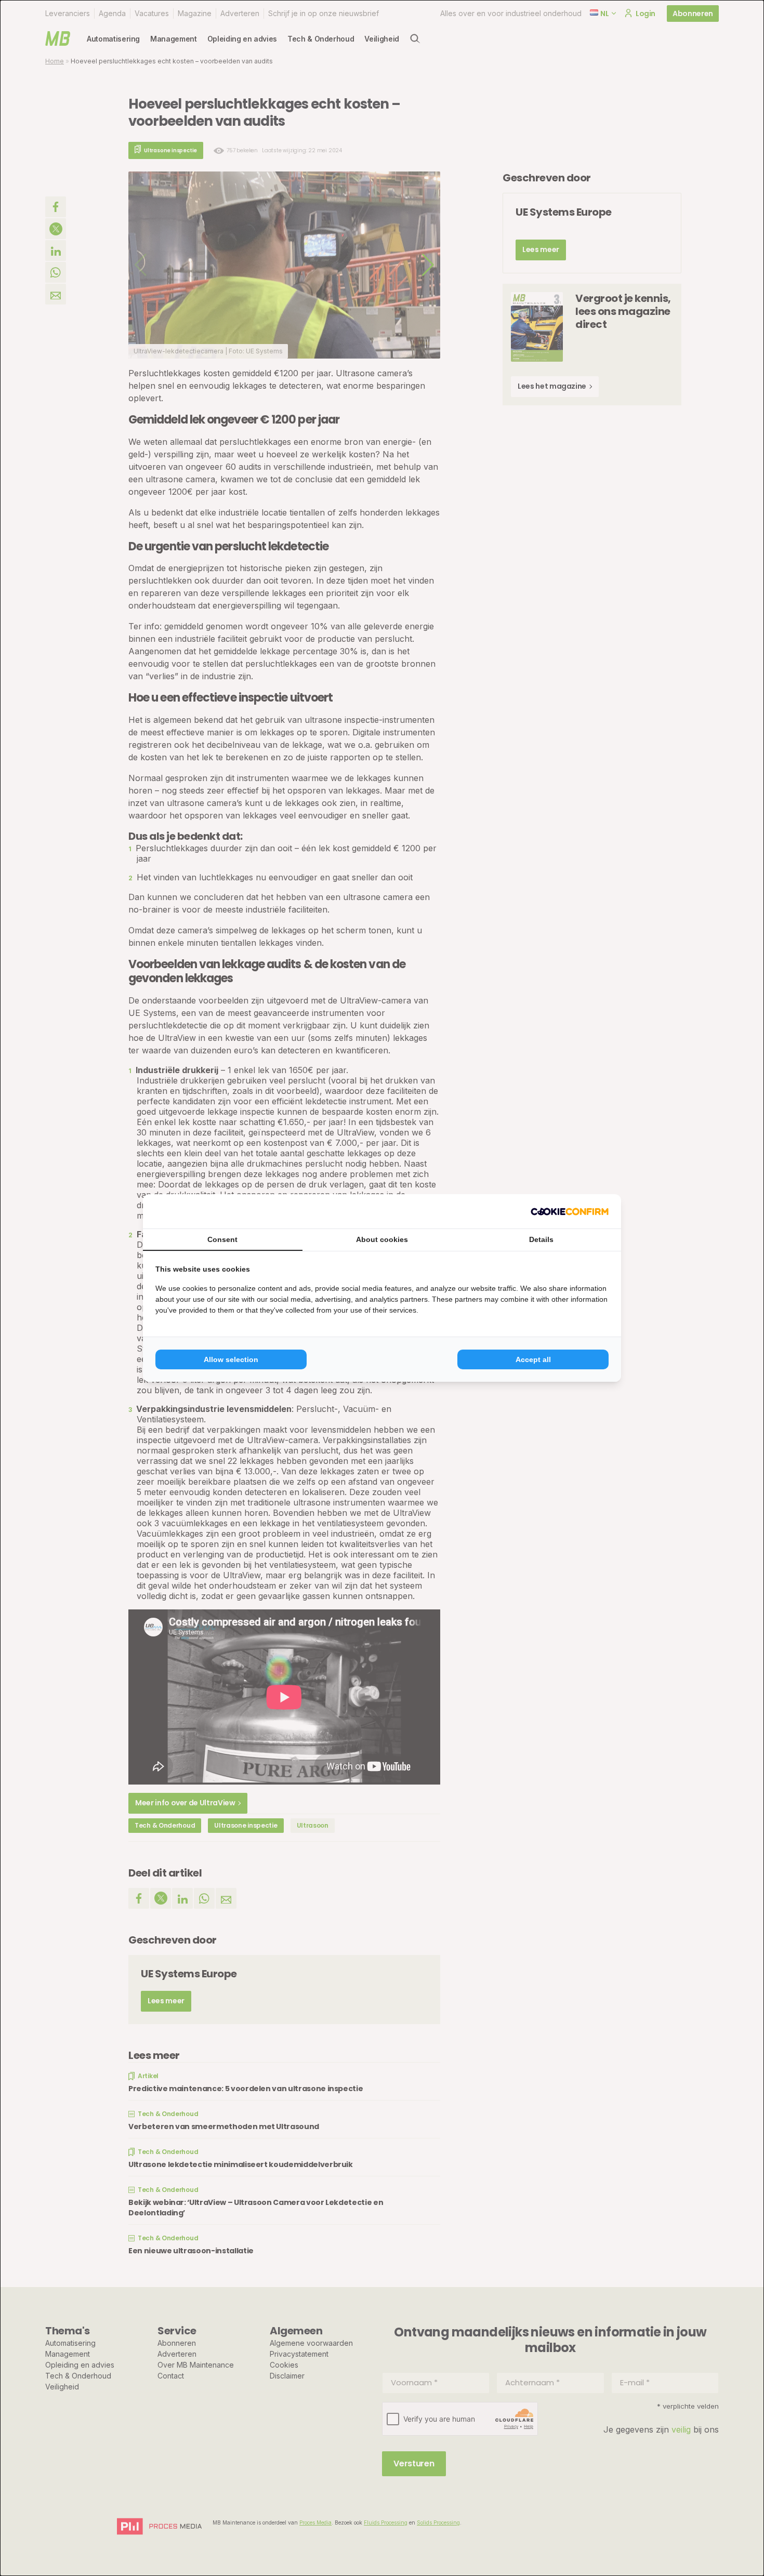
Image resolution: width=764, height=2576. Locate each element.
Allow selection (231, 1359)
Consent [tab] (222, 1239)
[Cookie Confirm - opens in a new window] (570, 1211)
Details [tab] (541, 1239)
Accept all (533, 1359)
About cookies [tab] (382, 1239)
